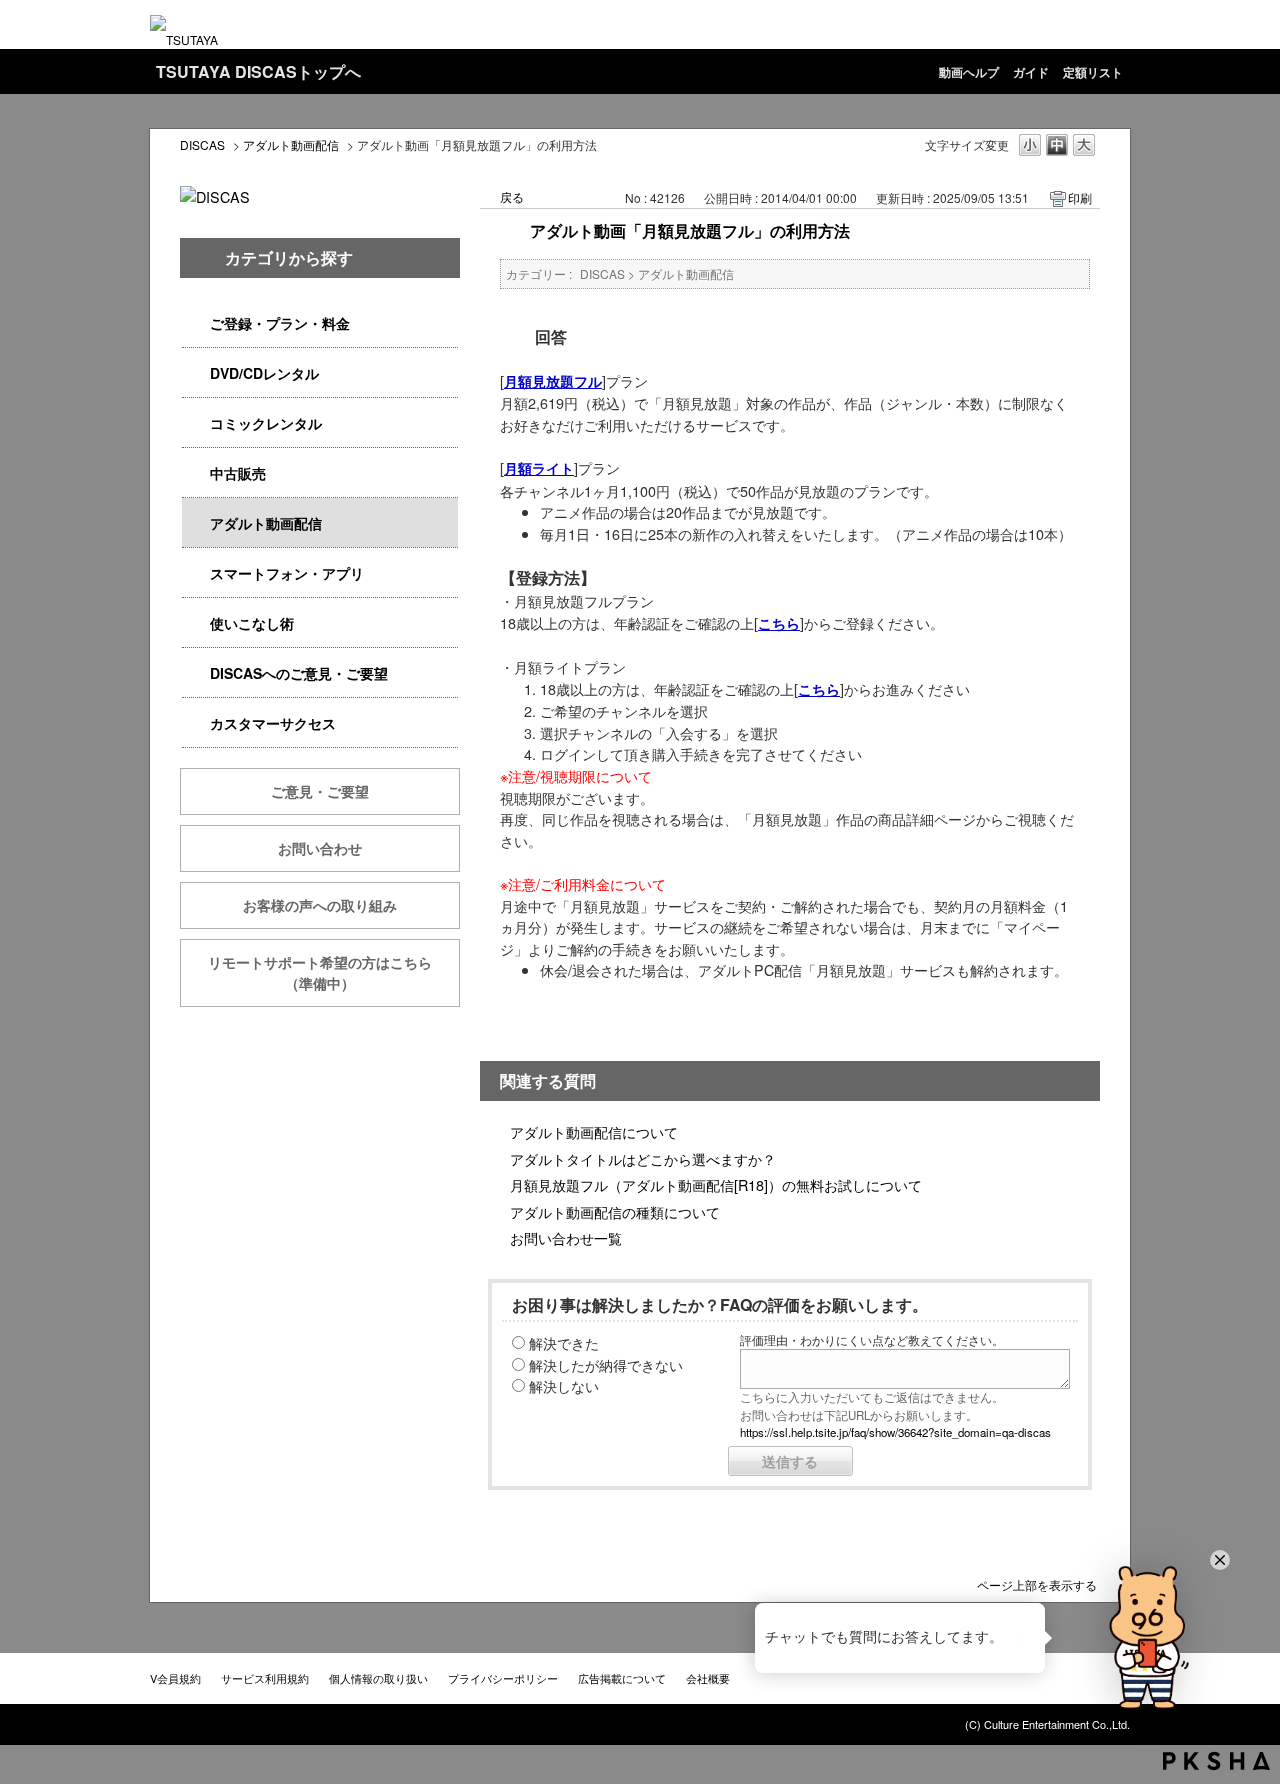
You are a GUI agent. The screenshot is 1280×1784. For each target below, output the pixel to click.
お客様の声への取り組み (320, 905)
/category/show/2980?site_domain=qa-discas (196, 373)
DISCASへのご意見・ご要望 (299, 673)
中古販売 (238, 473)
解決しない (564, 1385)
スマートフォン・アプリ (287, 573)
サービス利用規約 (265, 1678)
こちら (779, 623)
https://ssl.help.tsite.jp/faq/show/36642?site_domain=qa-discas (895, 1432)
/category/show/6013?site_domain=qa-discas (196, 473)
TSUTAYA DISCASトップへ (258, 71)
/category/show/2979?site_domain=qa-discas (196, 323)
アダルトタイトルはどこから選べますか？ (643, 1158)
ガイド (1031, 72)
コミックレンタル (266, 423)
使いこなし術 (252, 623)
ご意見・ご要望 (320, 791)
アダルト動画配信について (594, 1131)
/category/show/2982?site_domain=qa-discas (196, 573)
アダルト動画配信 (291, 144)
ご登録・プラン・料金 (280, 323)
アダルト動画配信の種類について (615, 1211)
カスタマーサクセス (273, 723)
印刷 (1080, 197)
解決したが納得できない (606, 1364)
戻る (512, 196)
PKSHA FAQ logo (1216, 1761)
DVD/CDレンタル (264, 373)
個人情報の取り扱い (378, 1678)
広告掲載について (622, 1678)
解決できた (564, 1342)
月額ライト (539, 468)
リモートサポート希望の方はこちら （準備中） (334, 972)
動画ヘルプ (969, 72)
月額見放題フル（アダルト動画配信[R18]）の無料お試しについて (716, 1184)
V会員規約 (175, 1678)
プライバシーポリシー (503, 1678)
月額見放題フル (553, 381)
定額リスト (1093, 72)
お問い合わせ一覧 (566, 1237)
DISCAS (202, 144)
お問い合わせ (320, 848)
